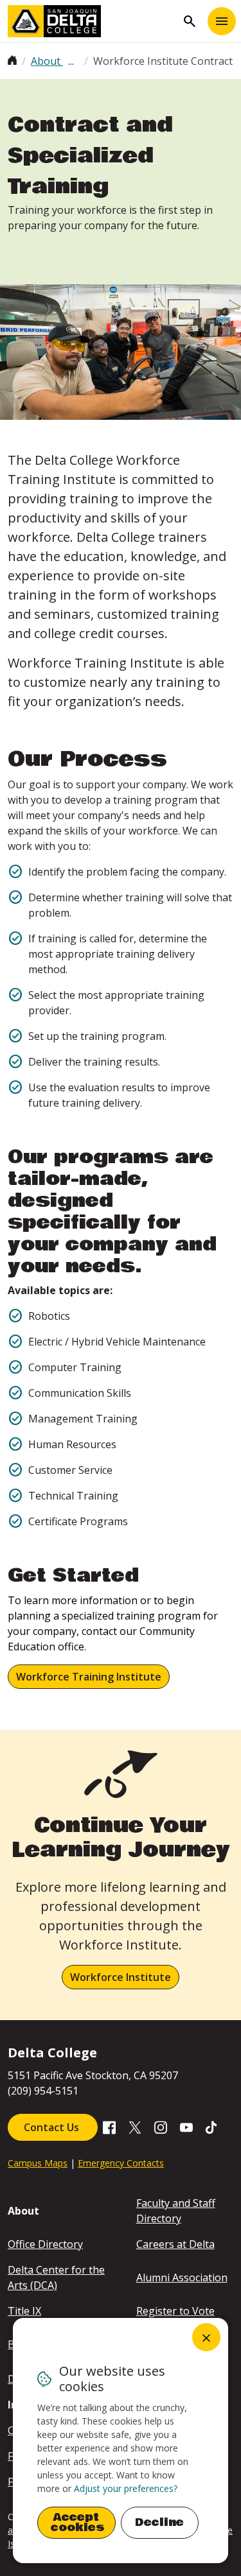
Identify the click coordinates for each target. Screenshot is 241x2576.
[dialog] (121, 2441)
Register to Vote (175, 2311)
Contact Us (53, 2127)
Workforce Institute (121, 1977)
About (47, 61)
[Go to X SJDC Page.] (135, 2126)
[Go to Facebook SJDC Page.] (109, 2126)
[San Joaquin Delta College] (92, 21)
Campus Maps (38, 2163)
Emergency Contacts (121, 2163)
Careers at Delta (175, 2244)
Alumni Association (182, 2278)
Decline (159, 2522)
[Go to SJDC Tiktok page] (212, 2126)
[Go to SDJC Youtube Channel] (186, 2126)
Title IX (24, 2311)
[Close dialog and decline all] (206, 2337)
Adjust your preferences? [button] (126, 2488)
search (190, 21)
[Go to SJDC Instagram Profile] (161, 2126)
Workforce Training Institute (89, 1677)
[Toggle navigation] (222, 21)
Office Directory (45, 2244)
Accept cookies (78, 2522)
